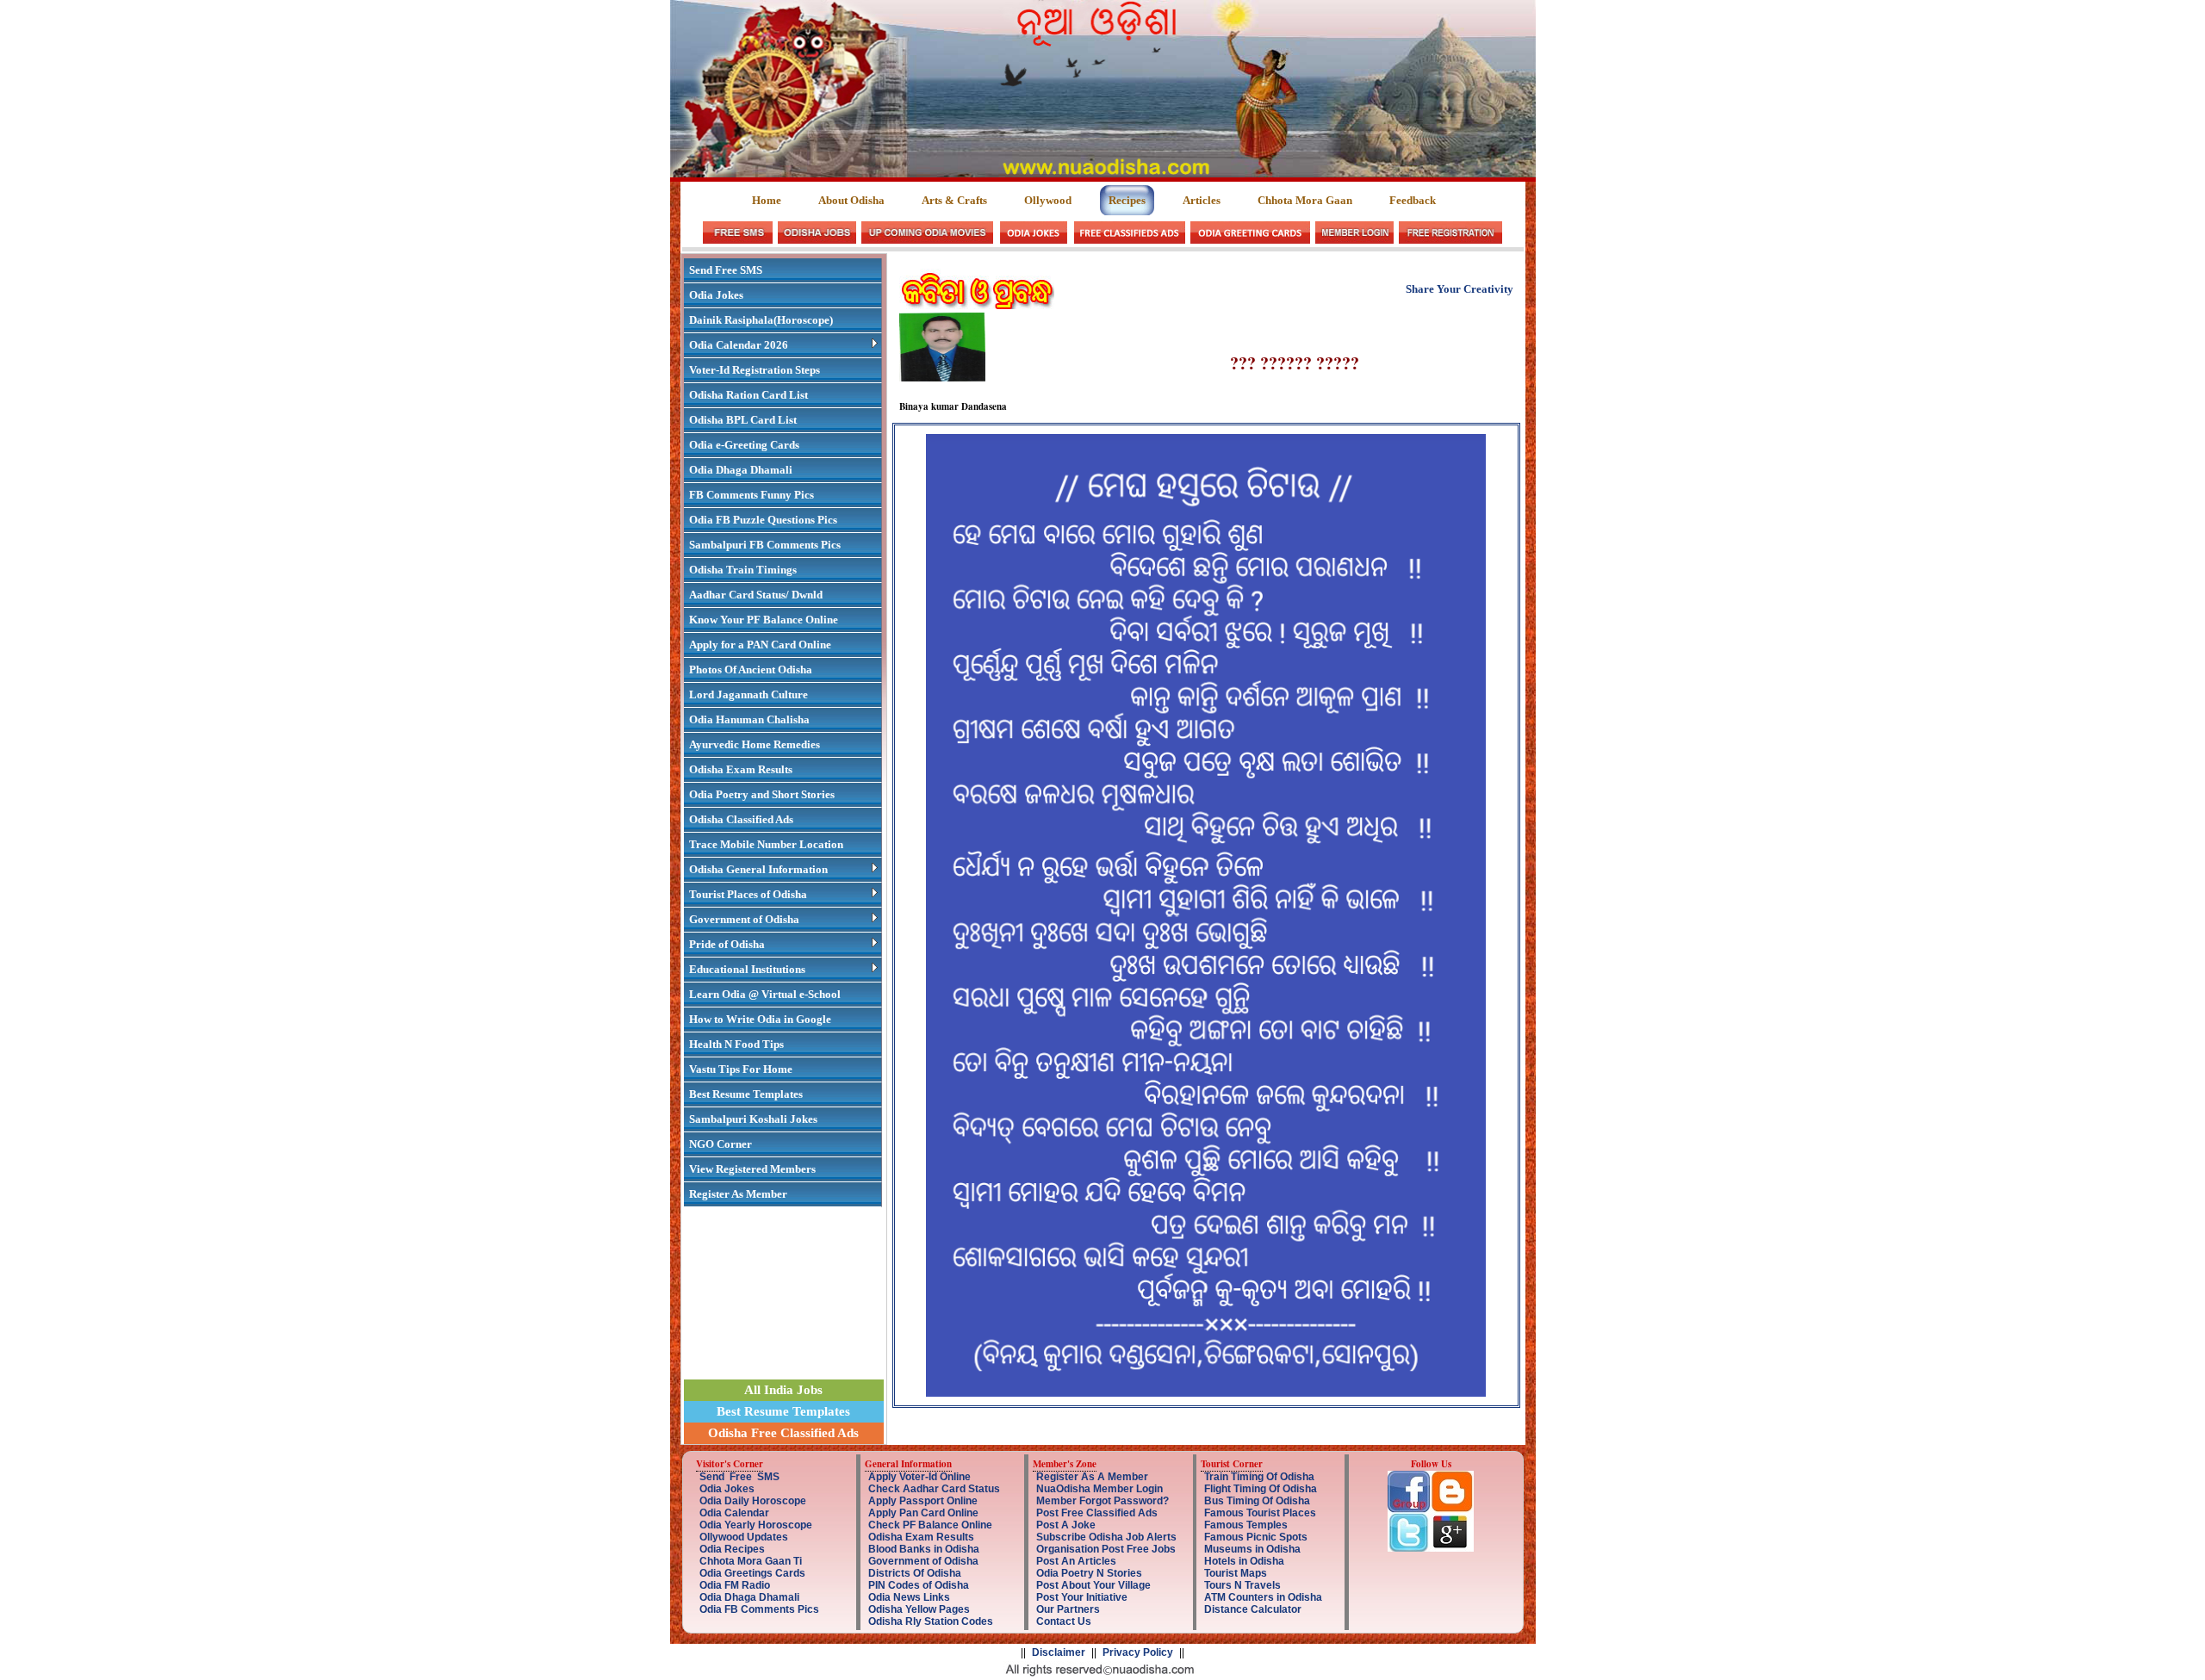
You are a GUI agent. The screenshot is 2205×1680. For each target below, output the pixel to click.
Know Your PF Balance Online (764, 620)
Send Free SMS (726, 270)
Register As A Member (1092, 1477)
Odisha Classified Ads (741, 819)
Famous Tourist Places (1260, 1513)
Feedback (1413, 200)
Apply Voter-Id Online (919, 1477)
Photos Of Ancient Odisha (751, 670)
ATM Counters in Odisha (1263, 1597)
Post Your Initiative (1082, 1597)
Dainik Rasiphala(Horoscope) (761, 320)
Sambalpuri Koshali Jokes (753, 1119)
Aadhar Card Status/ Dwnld (756, 595)
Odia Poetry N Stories (1089, 1573)
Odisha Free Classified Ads (783, 1433)
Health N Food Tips (736, 1044)
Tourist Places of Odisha (748, 894)
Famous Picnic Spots (1256, 1537)
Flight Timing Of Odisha (1261, 1489)
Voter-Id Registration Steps (755, 370)
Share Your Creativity (1460, 289)
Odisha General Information (758, 869)
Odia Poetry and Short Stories (762, 794)
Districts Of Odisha (915, 1573)
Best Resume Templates (746, 1094)
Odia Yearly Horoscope (756, 1525)
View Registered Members (752, 1169)
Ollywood (1048, 200)
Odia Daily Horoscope (753, 1501)
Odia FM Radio (735, 1585)
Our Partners (1068, 1609)
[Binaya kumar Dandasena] (942, 378)
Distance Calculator (1253, 1609)
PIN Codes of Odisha (919, 1585)
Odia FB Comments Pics (759, 1609)
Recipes (1127, 200)
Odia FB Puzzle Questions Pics (763, 520)
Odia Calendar (734, 1513)
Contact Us (1064, 1621)
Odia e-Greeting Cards (744, 445)
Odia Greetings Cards (752, 1573)
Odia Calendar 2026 (739, 345)
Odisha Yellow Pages (919, 1609)
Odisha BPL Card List (743, 420)
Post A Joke (1066, 1525)
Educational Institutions (747, 969)
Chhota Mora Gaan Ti (751, 1561)
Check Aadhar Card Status (934, 1489)
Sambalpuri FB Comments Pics (765, 545)
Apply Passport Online (923, 1501)
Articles (1202, 200)
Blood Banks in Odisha (924, 1549)
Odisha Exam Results (741, 769)
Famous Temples (1246, 1525)
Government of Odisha (744, 919)
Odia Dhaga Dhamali (741, 470)
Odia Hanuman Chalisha (749, 719)
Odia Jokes (716, 295)
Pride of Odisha (727, 944)
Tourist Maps (1236, 1573)
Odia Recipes (732, 1549)
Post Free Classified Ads (1097, 1513)
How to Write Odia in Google (760, 1019)
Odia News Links (909, 1597)
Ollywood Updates (744, 1537)
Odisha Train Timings (743, 570)
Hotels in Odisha (1244, 1561)
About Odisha (851, 200)
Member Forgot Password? (1102, 1501)
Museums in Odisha (1252, 1549)
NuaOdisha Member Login (1099, 1489)
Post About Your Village (1093, 1585)
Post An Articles (1076, 1561)
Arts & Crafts (954, 200)
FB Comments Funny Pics (752, 495)
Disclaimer (1059, 1652)
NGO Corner (721, 1144)
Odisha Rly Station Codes (931, 1621)
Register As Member (738, 1194)
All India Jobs (783, 1390)
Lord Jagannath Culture (748, 694)
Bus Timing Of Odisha (1257, 1501)
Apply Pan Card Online (923, 1513)
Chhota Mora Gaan (1305, 200)
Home (768, 200)
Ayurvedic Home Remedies (755, 744)
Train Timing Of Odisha (1259, 1477)
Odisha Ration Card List (748, 395)
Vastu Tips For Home (741, 1069)
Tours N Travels (1242, 1585)
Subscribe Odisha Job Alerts (1106, 1537)
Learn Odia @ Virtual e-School (765, 994)
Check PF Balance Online (930, 1525)
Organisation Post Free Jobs (1106, 1549)
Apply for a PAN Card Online (760, 645)
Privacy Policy (1138, 1652)
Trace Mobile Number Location (766, 844)
